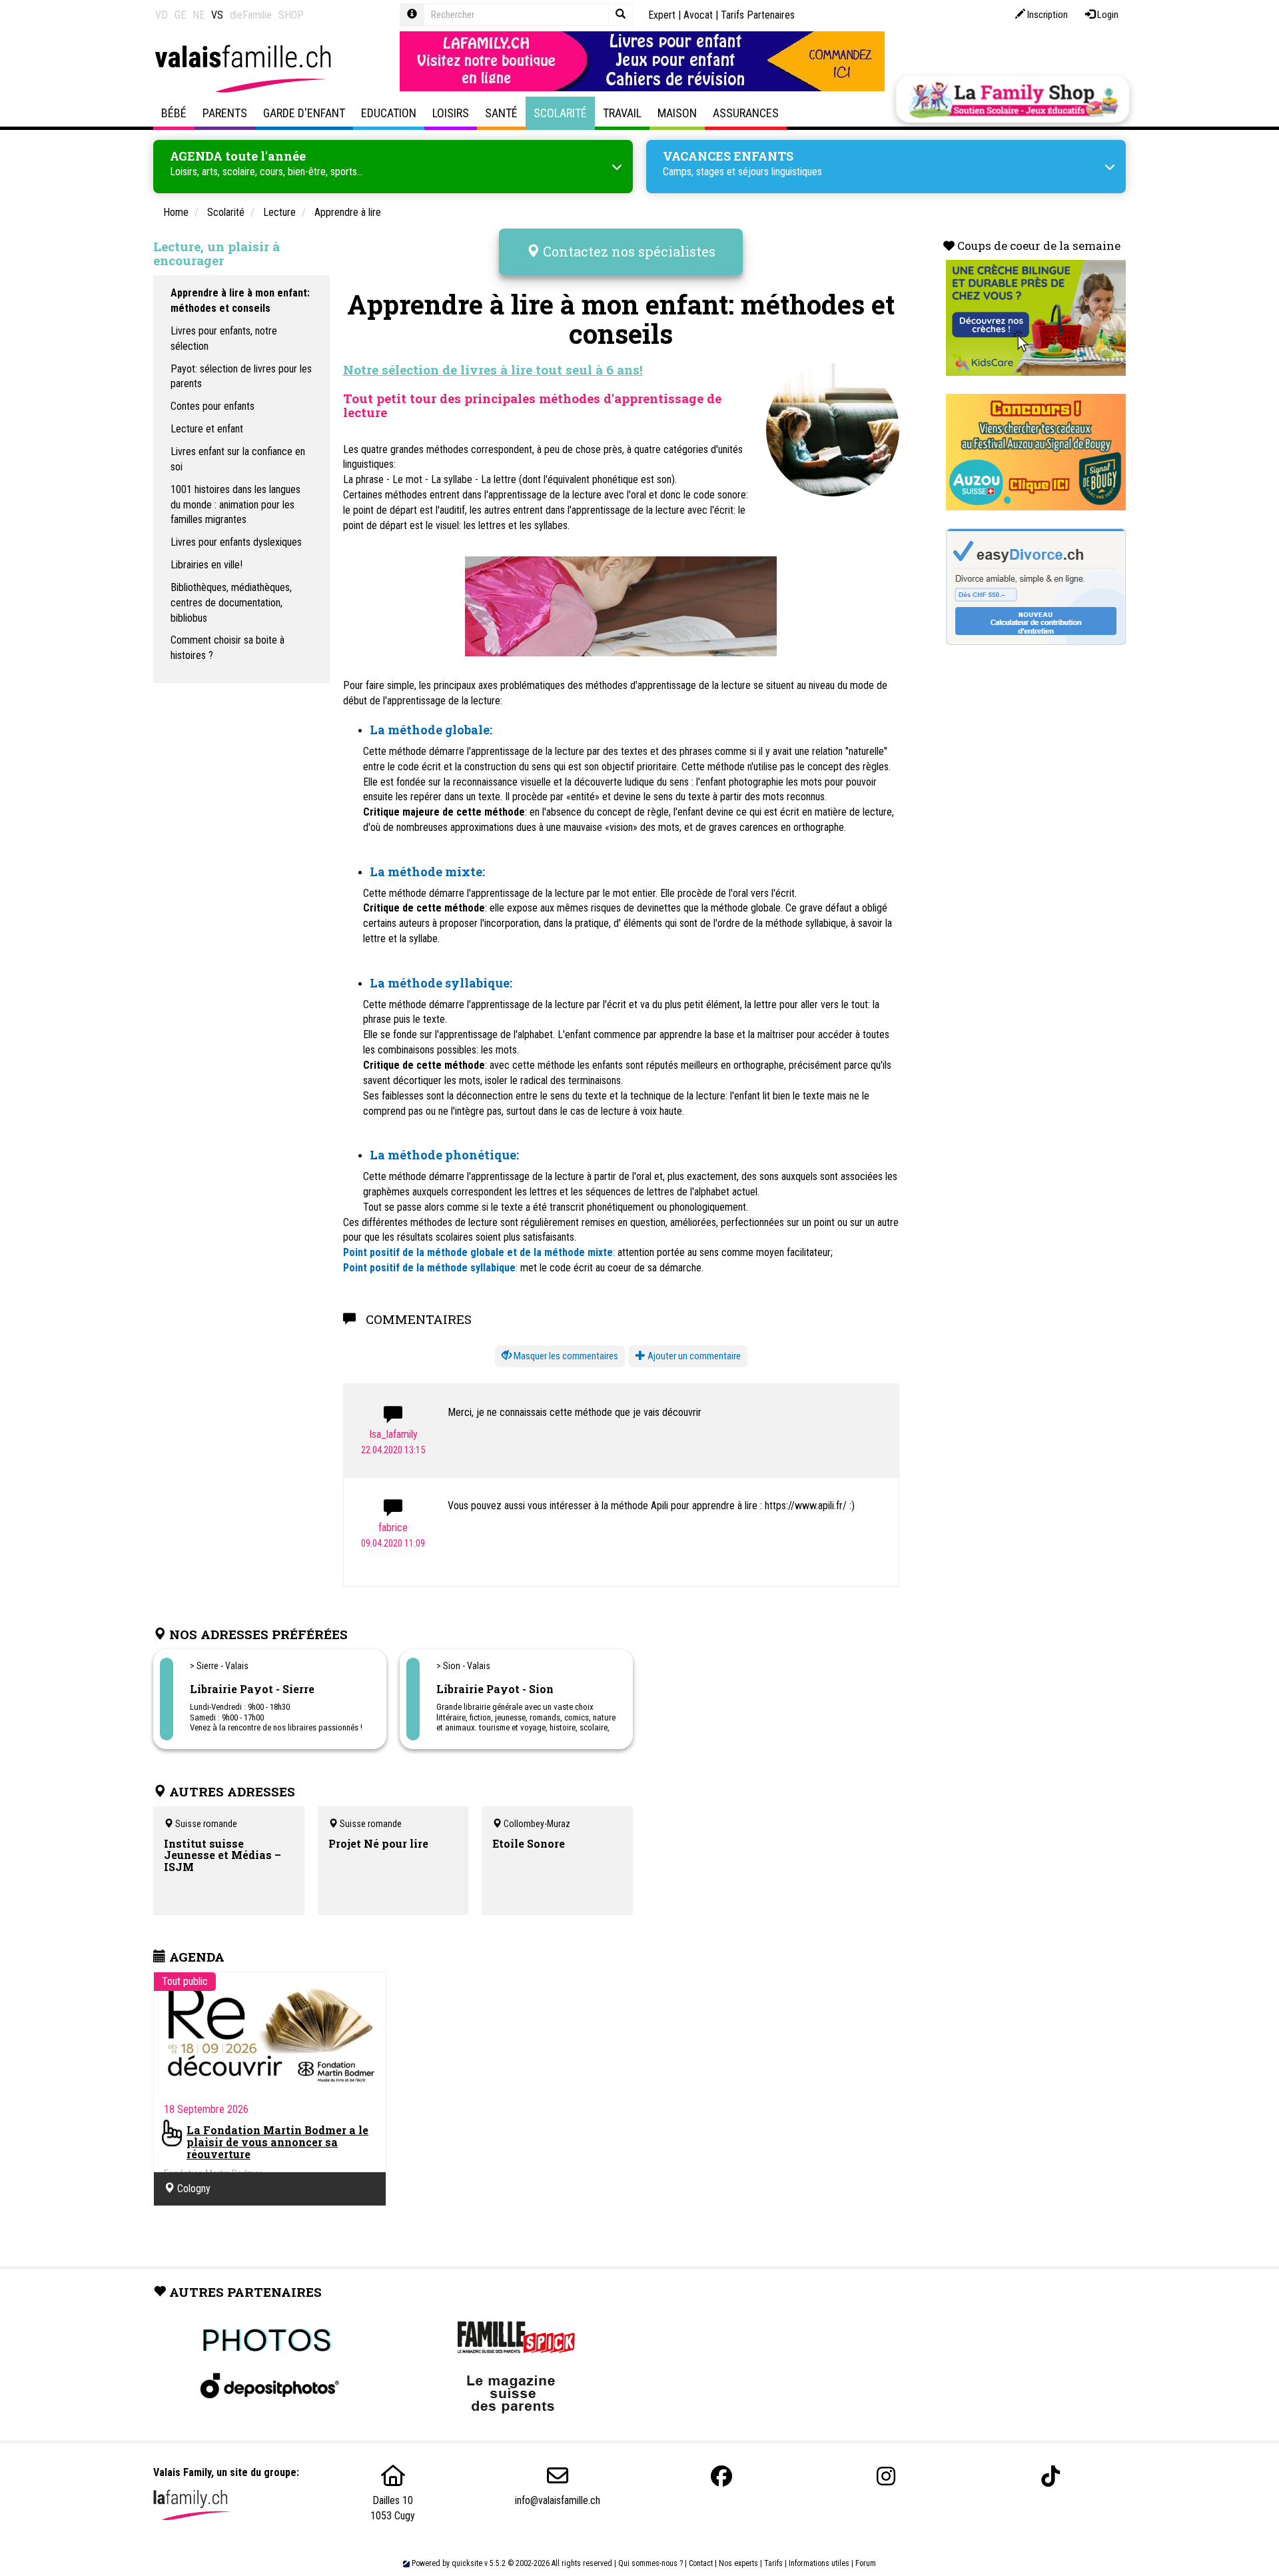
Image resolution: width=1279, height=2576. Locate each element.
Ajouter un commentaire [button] (693, 1356)
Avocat (698, 15)
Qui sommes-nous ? (650, 2563)
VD (162, 15)
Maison (677, 113)
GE (180, 15)
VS (217, 15)
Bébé (174, 113)
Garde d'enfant (304, 113)
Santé (501, 113)
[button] (560, 1356)
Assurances (746, 113)
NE (199, 15)
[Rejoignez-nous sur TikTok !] (1051, 2476)
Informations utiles (819, 2563)
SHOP (291, 15)
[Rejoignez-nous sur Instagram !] (886, 2476)
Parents (225, 113)
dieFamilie (251, 15)
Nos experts (738, 2563)
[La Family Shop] (1013, 99)
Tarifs (773, 2563)
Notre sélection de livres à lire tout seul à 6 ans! (493, 369)
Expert (662, 15)
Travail (622, 113)
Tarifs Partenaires (758, 15)
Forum (866, 2563)
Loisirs (451, 113)
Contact (701, 2563)
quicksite (467, 2563)
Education (389, 113)
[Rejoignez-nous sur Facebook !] (721, 2476)
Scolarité (560, 113)
